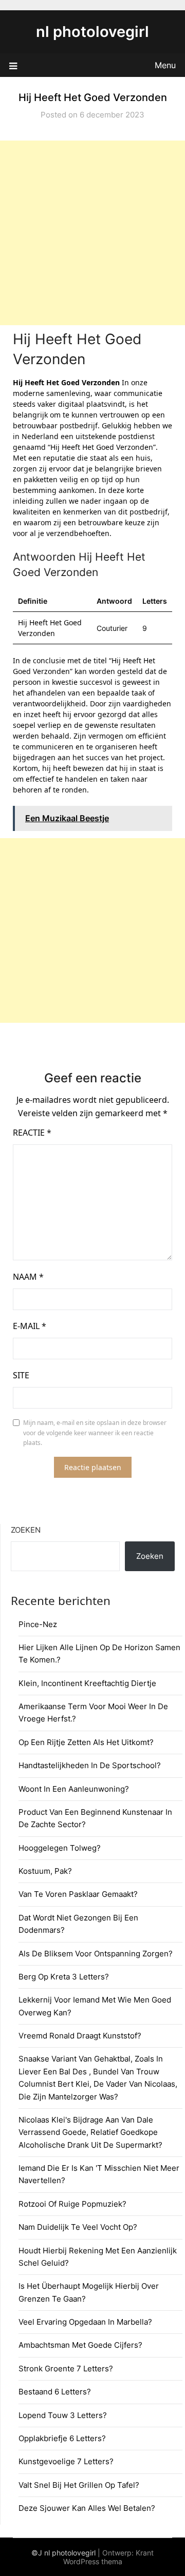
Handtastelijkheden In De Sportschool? (90, 1765)
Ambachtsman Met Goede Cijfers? (80, 2345)
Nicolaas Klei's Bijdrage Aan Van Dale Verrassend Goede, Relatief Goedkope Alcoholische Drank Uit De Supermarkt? (90, 2132)
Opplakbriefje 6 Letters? (62, 2438)
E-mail (30, 1326)
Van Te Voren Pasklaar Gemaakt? (78, 1894)
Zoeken (26, 1530)
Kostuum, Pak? (45, 1871)
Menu (165, 65)
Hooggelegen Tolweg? (60, 1848)
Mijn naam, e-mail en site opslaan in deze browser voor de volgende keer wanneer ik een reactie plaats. (95, 1433)
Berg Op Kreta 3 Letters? (64, 1977)
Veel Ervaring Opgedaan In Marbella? (85, 2322)
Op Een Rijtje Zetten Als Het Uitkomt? (86, 1742)
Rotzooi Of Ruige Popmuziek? (72, 2204)
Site (21, 1375)
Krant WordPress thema (109, 2557)
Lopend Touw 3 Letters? (63, 2415)
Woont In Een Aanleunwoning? (74, 1789)
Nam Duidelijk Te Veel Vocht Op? (78, 2227)
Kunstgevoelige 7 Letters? (66, 2461)
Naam (28, 1277)
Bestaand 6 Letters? (55, 2392)
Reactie (32, 1133)
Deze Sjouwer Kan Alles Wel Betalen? (87, 2508)
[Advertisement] (92, 233)
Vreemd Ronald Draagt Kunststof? (80, 2036)
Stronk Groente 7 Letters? (66, 2369)
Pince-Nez (38, 1624)
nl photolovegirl (92, 32)
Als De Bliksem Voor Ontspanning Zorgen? (96, 1954)
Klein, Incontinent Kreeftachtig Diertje (87, 1683)
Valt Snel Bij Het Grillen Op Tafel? (79, 2485)
